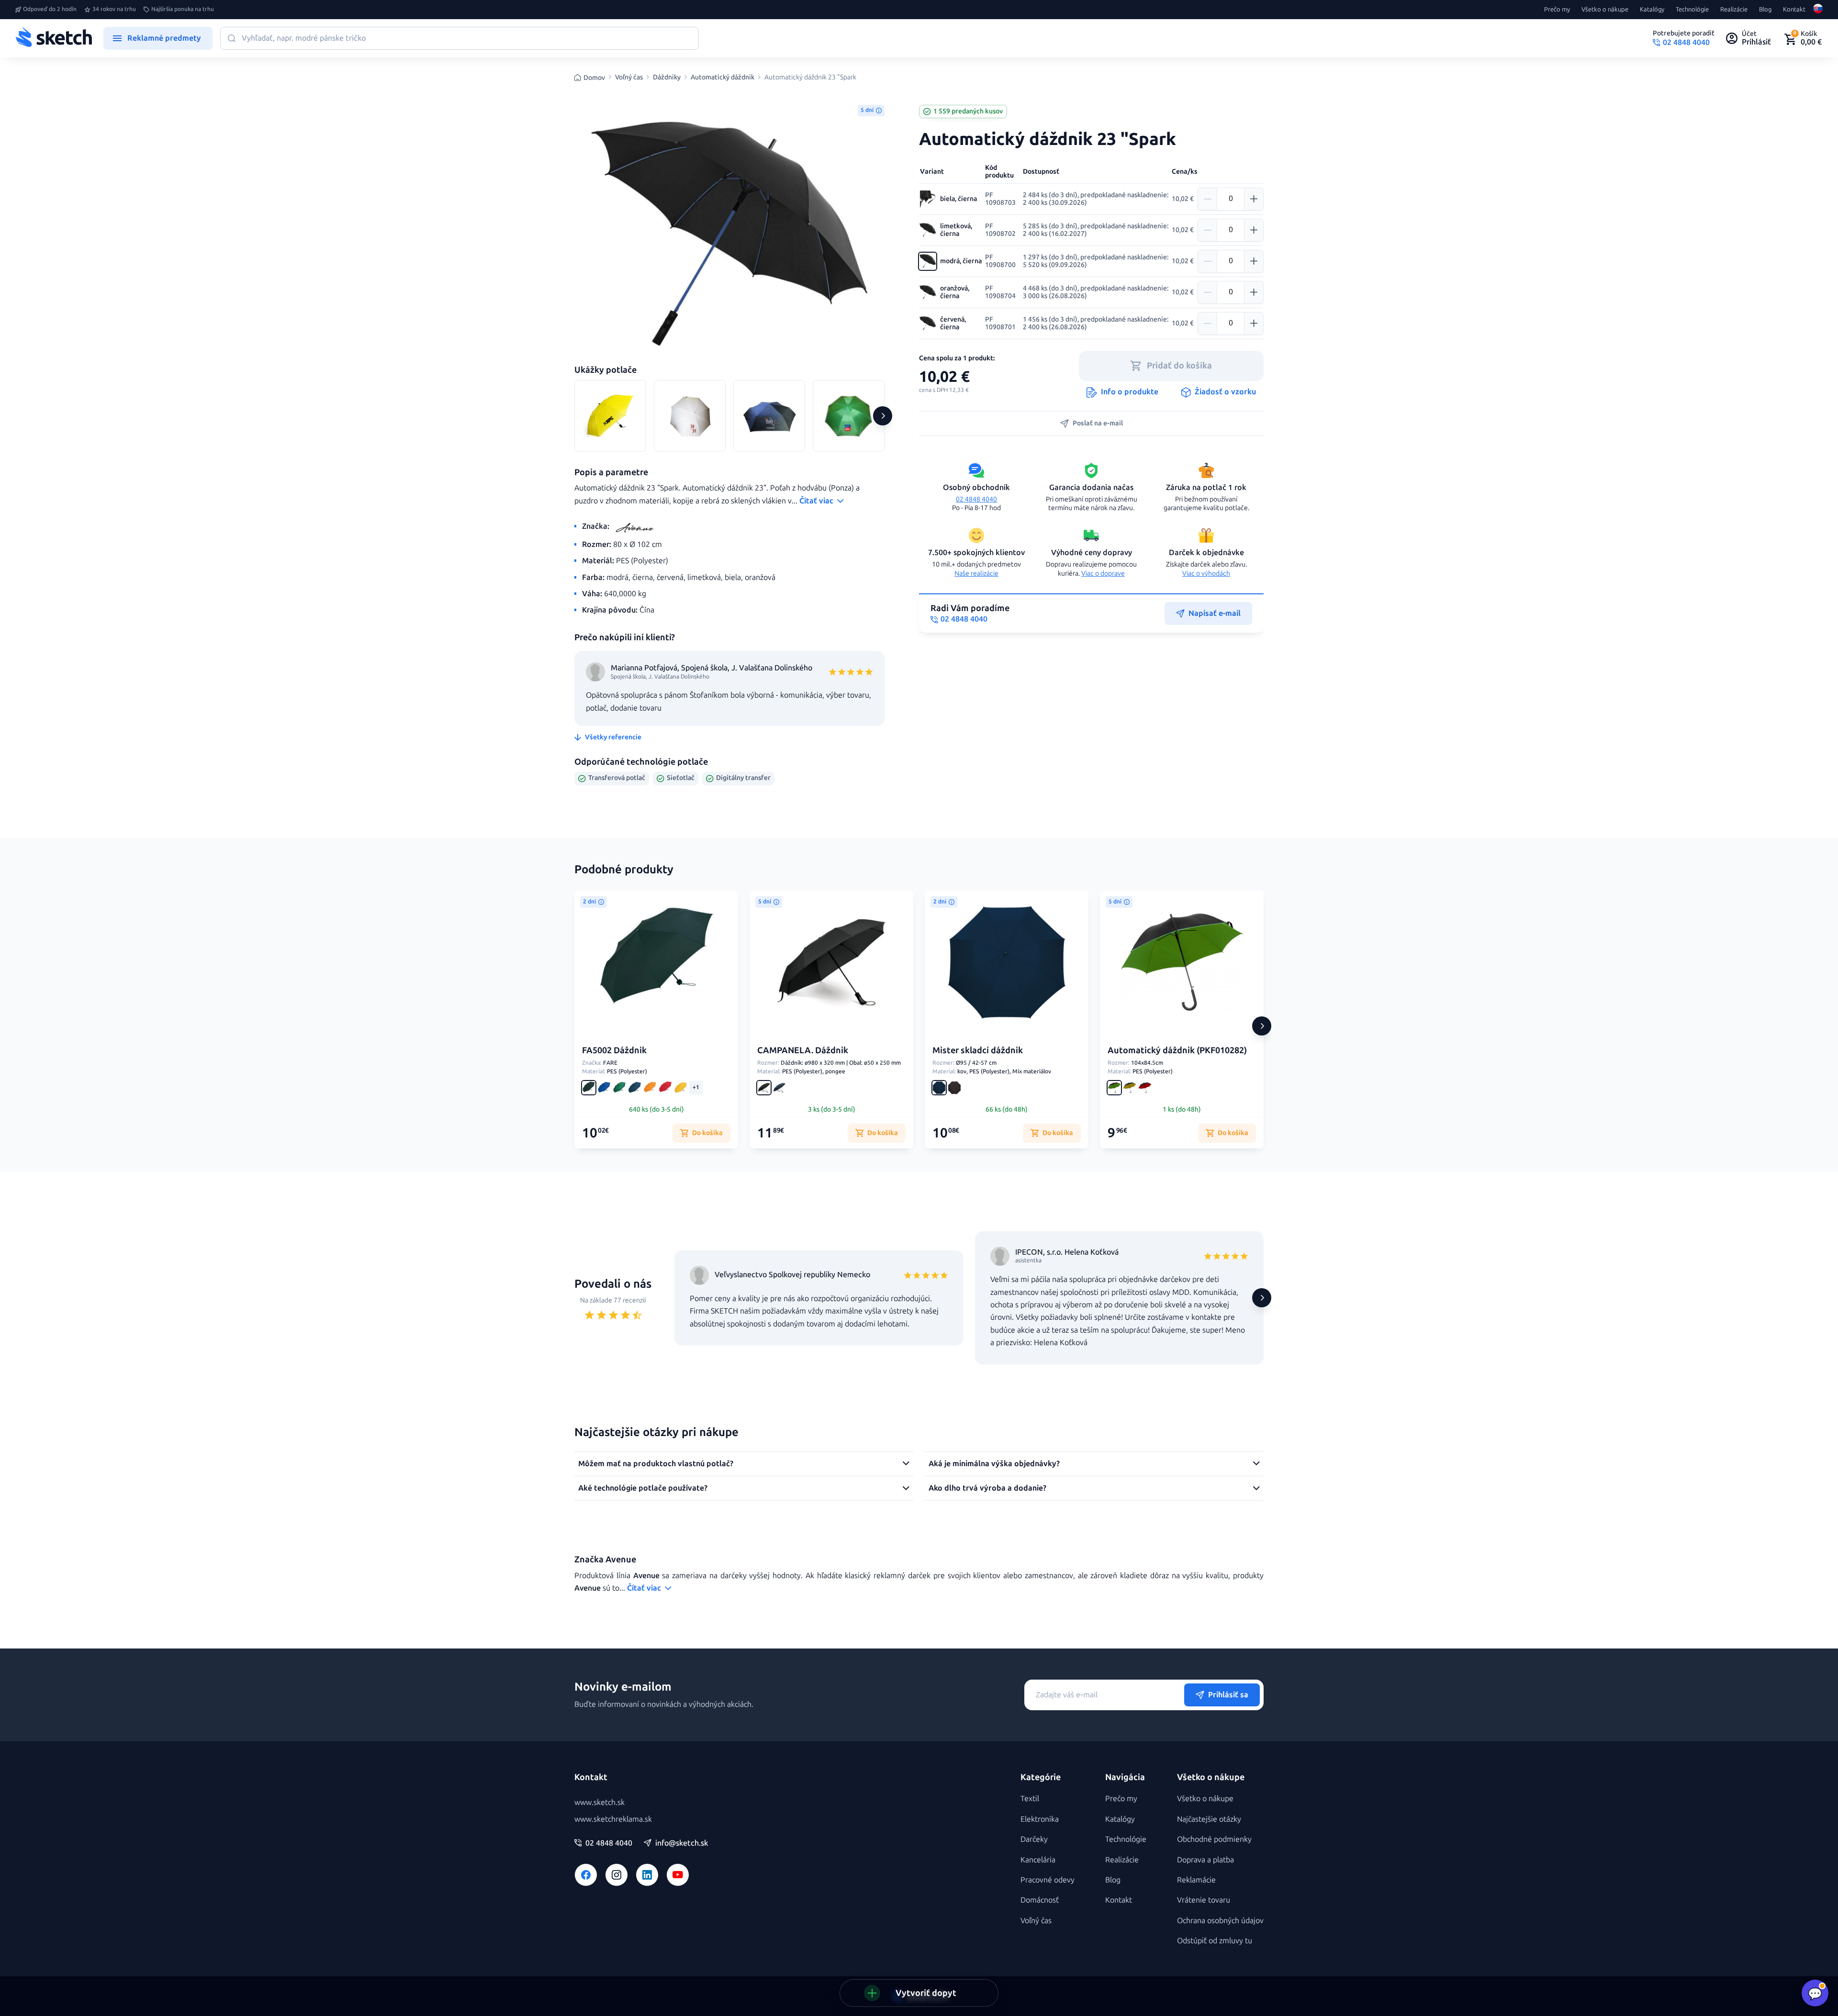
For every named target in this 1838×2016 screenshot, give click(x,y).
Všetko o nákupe (1605, 10)
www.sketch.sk (600, 1802)
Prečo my (1557, 10)
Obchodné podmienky (1214, 1839)
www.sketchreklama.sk (613, 1819)
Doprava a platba (1205, 1860)
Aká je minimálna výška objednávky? (994, 1464)
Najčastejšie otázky (1209, 1819)
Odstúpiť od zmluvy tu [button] (1215, 1941)
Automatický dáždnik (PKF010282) (1177, 1050)
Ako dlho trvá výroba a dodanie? (987, 1488)
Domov (594, 78)
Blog (1765, 10)
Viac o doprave (1103, 574)
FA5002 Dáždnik (614, 1050)
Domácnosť (1040, 1900)
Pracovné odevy (1048, 1880)
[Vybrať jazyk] (1818, 10)
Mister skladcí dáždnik (978, 1050)
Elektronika (1040, 1819)
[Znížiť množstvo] (1208, 199)
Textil (1030, 1799)
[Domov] (54, 38)
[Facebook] (586, 1875)
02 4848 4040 (976, 499)
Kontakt (1794, 10)
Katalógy (1652, 10)
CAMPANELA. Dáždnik (803, 1050)
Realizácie (1734, 10)
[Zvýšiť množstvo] (1254, 199)
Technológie (1692, 10)
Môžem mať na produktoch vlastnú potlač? (656, 1464)
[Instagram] (616, 1875)
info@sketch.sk (682, 1843)
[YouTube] (678, 1875)
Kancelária (1038, 1860)
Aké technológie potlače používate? (643, 1488)
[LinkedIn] (647, 1875)
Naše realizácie (976, 574)
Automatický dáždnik (723, 78)
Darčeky (1034, 1839)
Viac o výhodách (1206, 574)
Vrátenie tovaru (1204, 1900)
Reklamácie (1196, 1880)
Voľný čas (629, 78)
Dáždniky (667, 78)
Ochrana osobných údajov (1220, 1921)
